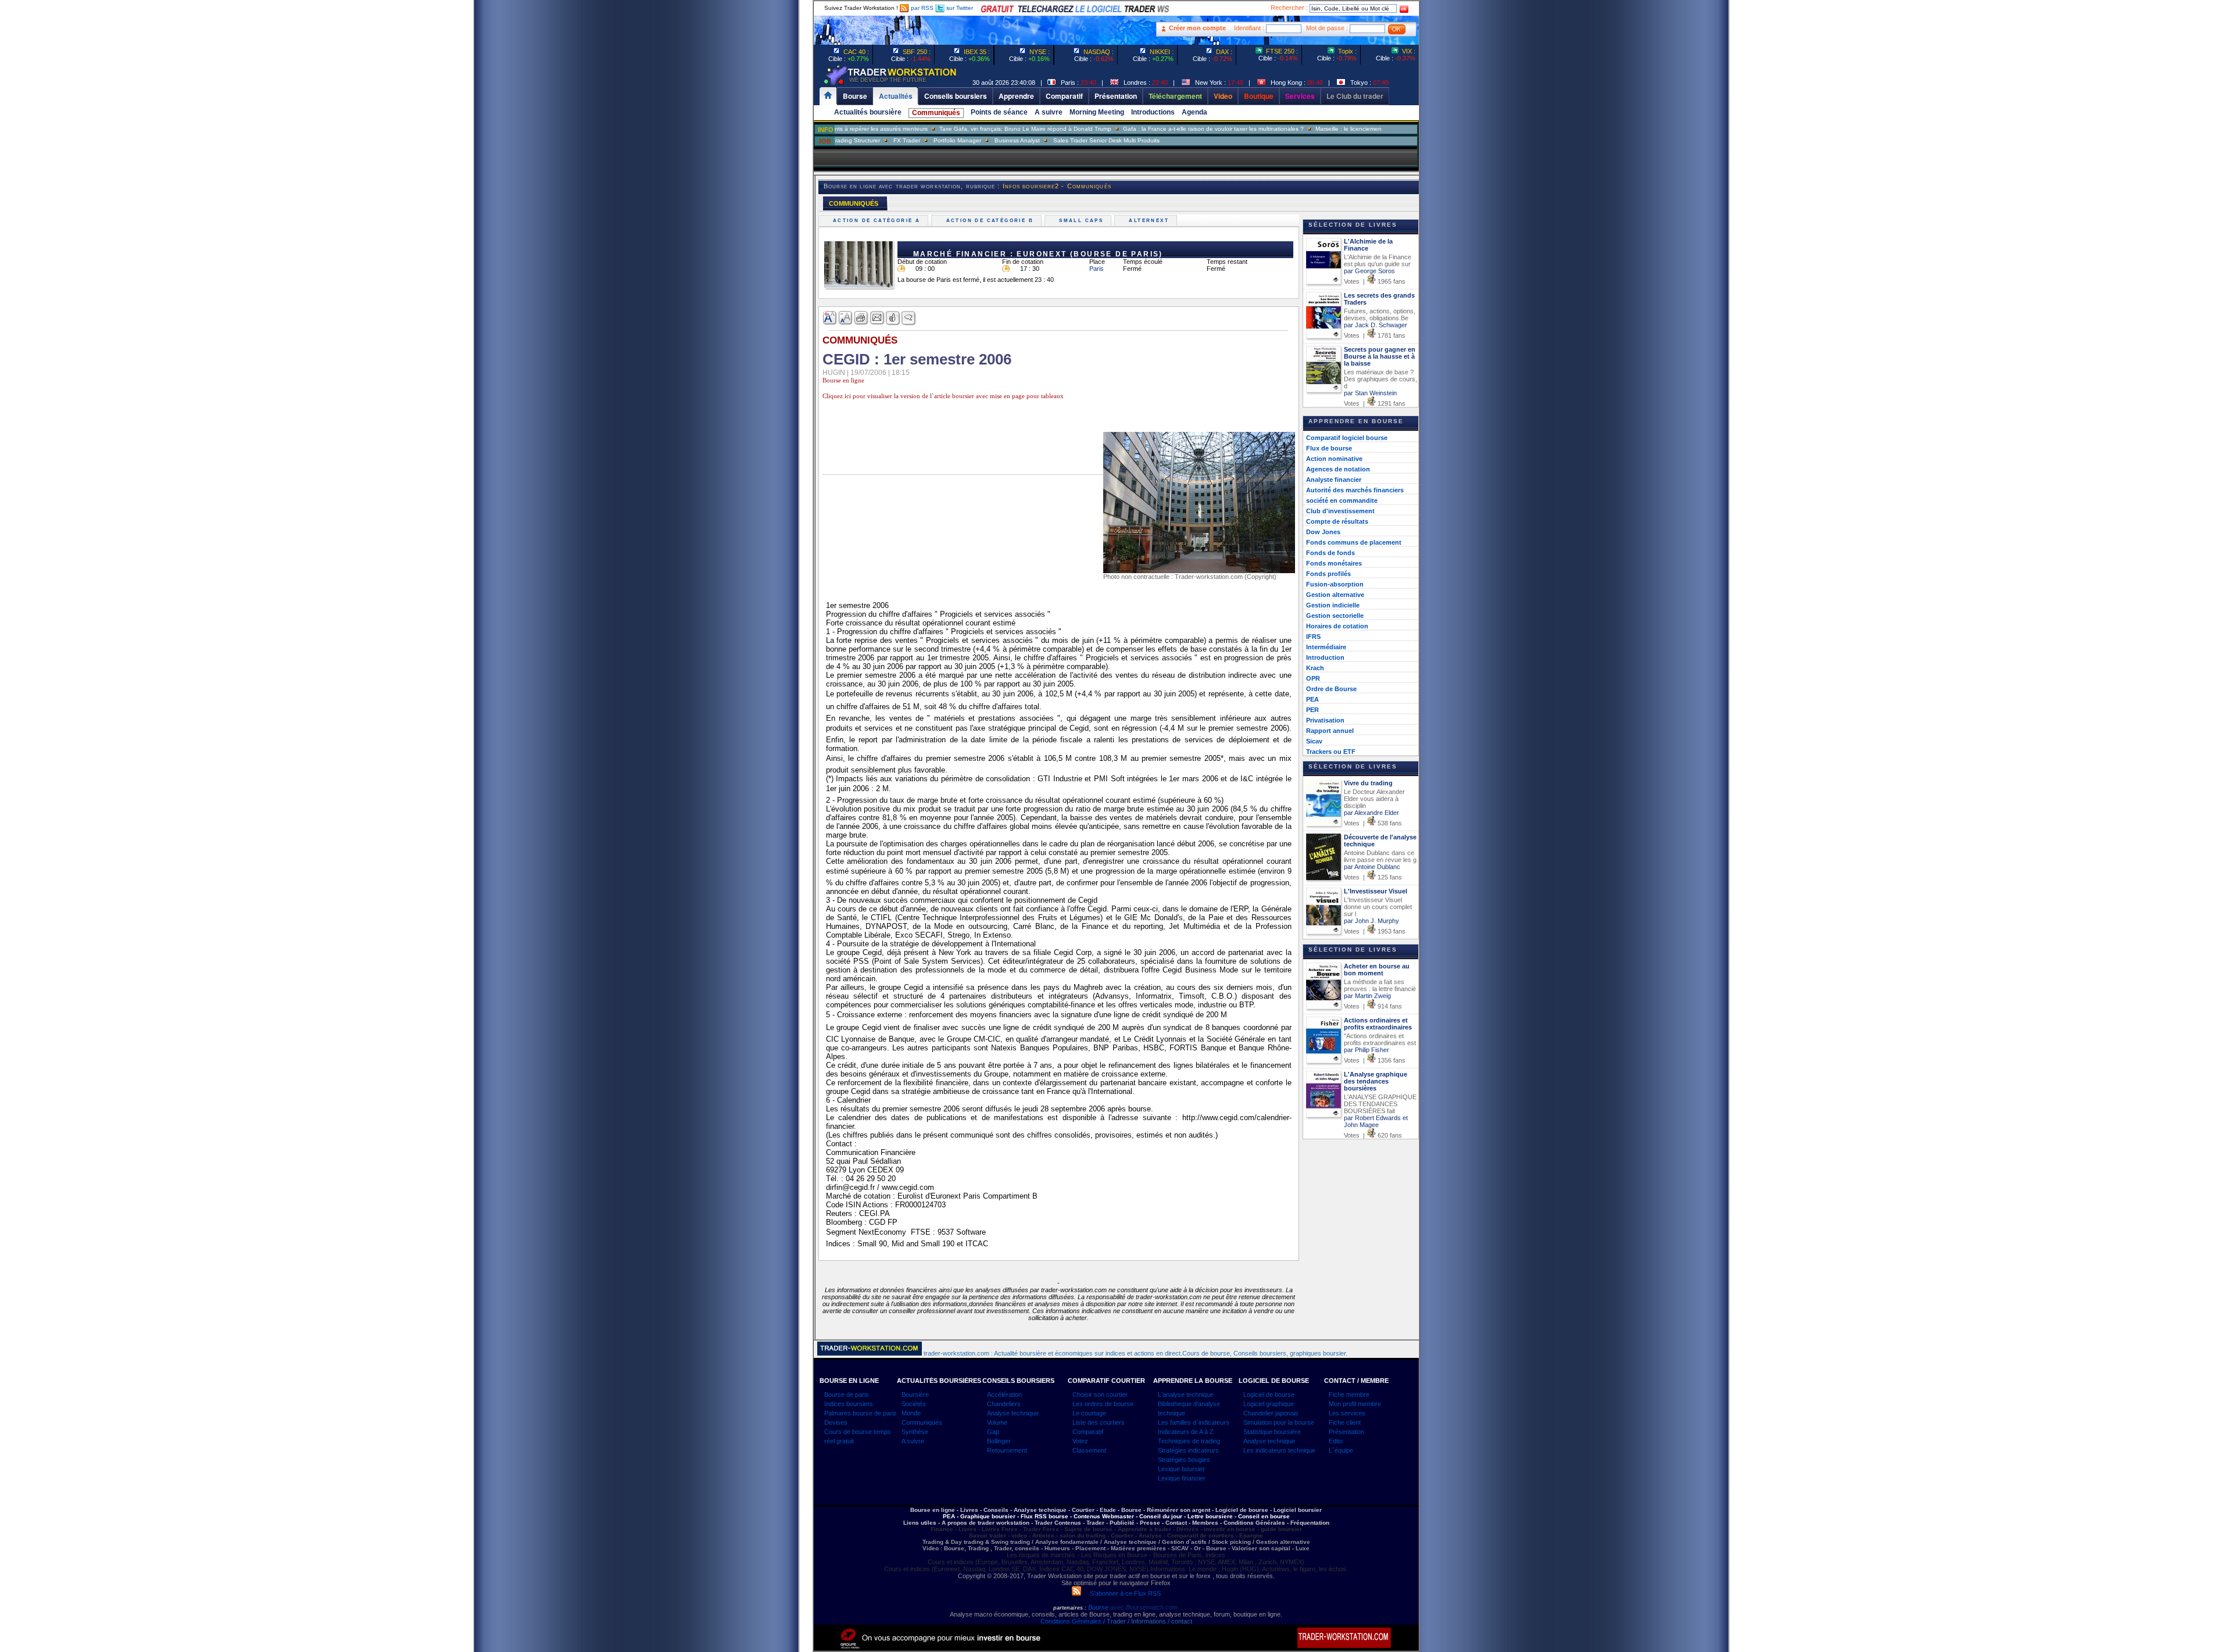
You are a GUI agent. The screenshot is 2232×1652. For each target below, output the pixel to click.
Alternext (1150, 221)
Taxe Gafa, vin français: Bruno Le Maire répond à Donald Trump (960, 129)
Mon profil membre (1355, 1404)
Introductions (1153, 112)
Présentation (1346, 1432)
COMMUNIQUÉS (854, 203)
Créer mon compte (1197, 28)
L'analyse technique (1186, 1394)
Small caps (1083, 221)
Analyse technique (1013, 1413)
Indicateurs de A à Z (1186, 1432)
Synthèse (915, 1432)
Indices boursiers (849, 1404)
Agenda (1194, 112)
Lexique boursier (1181, 1469)
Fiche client (1345, 1422)
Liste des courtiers (1099, 1422)
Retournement (1007, 1450)
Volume (997, 1422)
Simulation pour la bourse (1279, 1422)
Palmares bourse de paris (861, 1413)
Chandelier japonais (1271, 1413)
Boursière (915, 1394)
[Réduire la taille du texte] (846, 318)
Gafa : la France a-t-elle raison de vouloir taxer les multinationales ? (1148, 129)
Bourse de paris (847, 1394)
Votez (1080, 1441)
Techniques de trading (1189, 1441)
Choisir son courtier (1100, 1394)
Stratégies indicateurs (1188, 1450)
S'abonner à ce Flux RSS (1121, 1593)
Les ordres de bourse (1103, 1404)
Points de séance (999, 112)
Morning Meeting (1097, 112)
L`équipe (1341, 1450)
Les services (1347, 1413)
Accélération (1004, 1394)
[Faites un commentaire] (909, 318)
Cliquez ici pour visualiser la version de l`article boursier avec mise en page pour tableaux (943, 396)
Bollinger (999, 1441)
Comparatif (1088, 1432)
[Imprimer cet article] (862, 318)
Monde (911, 1413)
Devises (836, 1422)
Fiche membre (1349, 1394)
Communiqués (936, 113)
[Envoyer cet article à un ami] (877, 318)
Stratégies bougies (1184, 1460)
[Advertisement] (744, 233)
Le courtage (1089, 1413)
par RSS (921, 8)
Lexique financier (1182, 1478)
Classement (1089, 1450)
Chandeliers (1004, 1404)
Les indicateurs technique (1279, 1450)
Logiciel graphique (1269, 1404)
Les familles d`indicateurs (1194, 1422)
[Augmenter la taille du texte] (830, 318)
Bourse (1099, 1607)
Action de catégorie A (878, 221)
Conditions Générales (1071, 1621)
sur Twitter (959, 8)
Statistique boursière (1272, 1432)
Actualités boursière (868, 112)
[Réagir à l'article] (893, 318)
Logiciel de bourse (1269, 1394)
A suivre (1049, 112)
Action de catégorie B (991, 221)
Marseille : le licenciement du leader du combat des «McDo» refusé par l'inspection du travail (1373, 129)
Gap (993, 1432)
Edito (1336, 1441)
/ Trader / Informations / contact (1147, 1621)
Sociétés (914, 1404)
